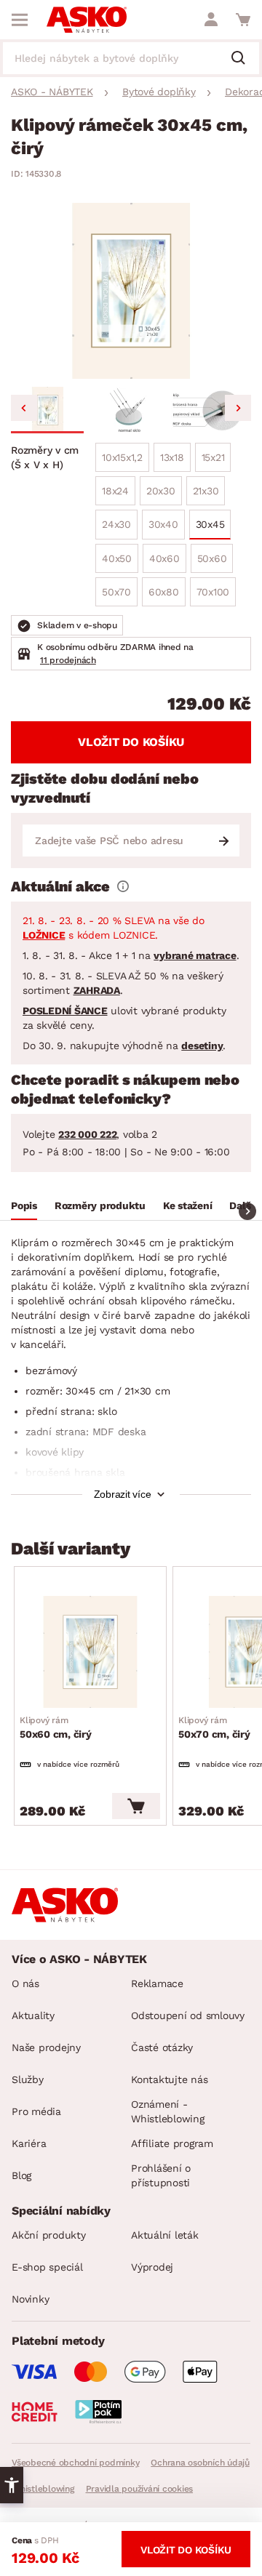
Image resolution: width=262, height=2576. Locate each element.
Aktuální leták (165, 2235)
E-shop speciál (47, 2267)
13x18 (172, 457)
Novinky (30, 2299)
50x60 (212, 558)
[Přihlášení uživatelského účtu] (211, 20)
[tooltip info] (123, 886)
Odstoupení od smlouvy (188, 2015)
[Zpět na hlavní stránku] (87, 20)
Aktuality (33, 2015)
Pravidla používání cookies (140, 2489)
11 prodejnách (68, 660)
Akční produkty (49, 2235)
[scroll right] (247, 1211)
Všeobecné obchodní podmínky (75, 2463)
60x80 (164, 592)
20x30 (161, 491)
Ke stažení (188, 1205)
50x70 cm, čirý (214, 1728)
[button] (47, 410)
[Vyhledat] (244, 59)
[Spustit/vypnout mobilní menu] (20, 20)
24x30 (116, 524)
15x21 (213, 457)
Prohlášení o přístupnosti (161, 2175)
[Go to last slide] (24, 408)
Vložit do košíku (131, 742)
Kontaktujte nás (169, 2079)
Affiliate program (172, 2143)
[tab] (24, 1208)
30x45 (210, 524)
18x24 (115, 491)
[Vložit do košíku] (136, 1806)
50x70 (116, 592)
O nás (25, 1983)
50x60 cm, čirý (56, 1728)
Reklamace (157, 1983)
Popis (24, 1205)
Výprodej (152, 2267)
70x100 (213, 592)
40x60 (164, 558)
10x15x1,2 (122, 457)
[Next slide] (238, 408)
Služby (28, 2079)
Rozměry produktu (100, 1205)
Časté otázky (162, 2047)
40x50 (117, 558)
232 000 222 (87, 1134)
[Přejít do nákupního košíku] (243, 20)
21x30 (206, 491)
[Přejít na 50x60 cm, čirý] (90, 1652)
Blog (21, 2175)
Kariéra (29, 2143)
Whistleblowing (43, 2489)
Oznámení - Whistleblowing (168, 2111)
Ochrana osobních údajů (200, 2463)
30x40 (163, 524)
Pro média (36, 2111)
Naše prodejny (46, 2047)
